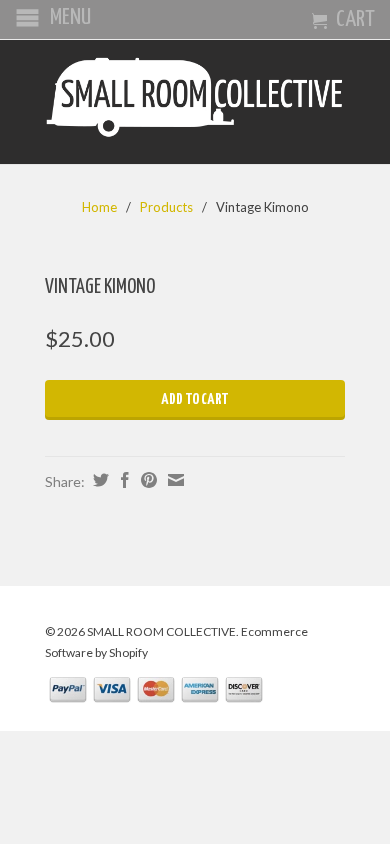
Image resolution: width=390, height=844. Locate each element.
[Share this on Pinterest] (146, 480)
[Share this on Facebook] (122, 480)
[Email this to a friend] (173, 480)
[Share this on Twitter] (98, 480)
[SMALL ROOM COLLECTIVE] (195, 102)
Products (166, 207)
